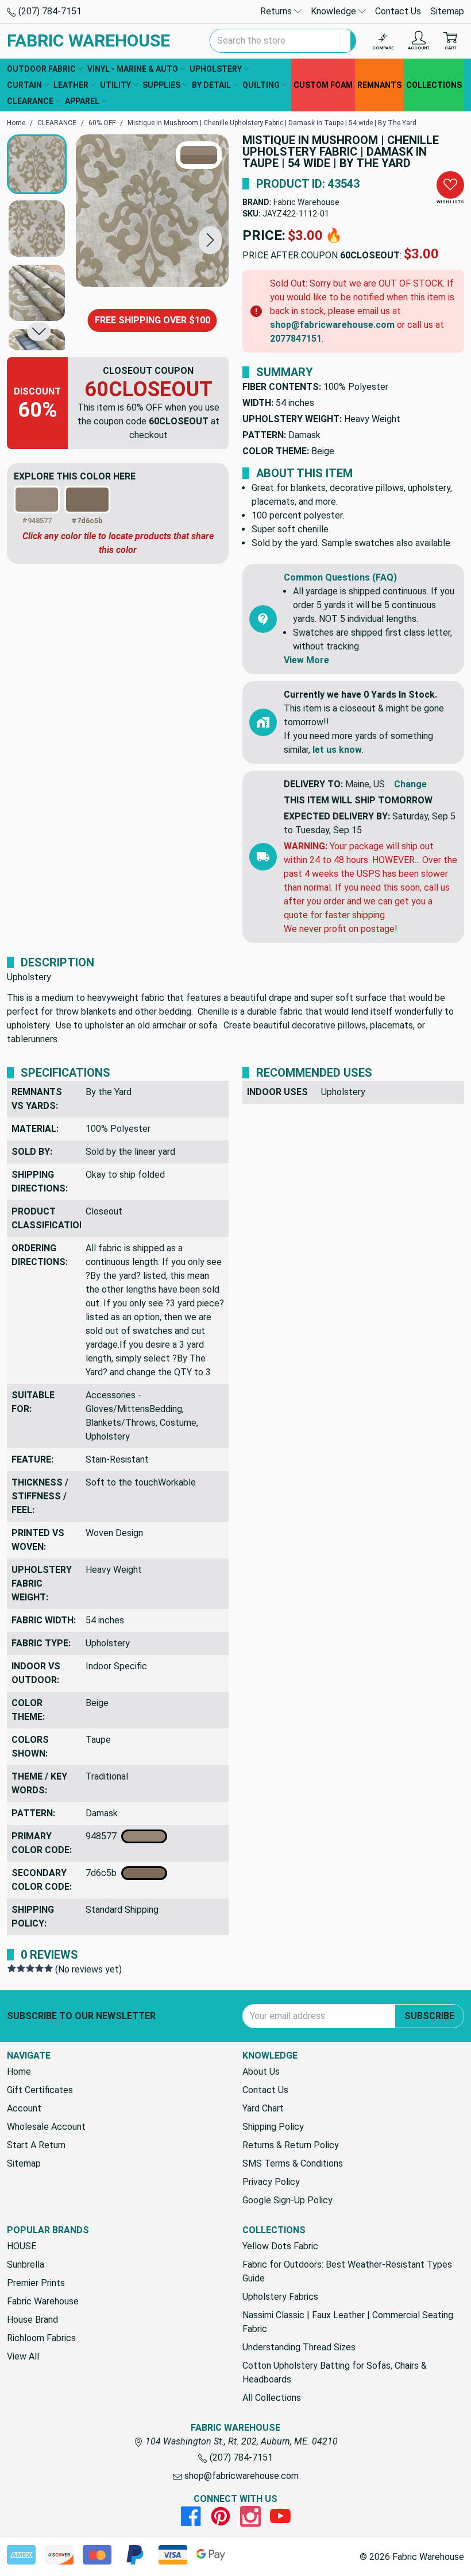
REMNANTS (379, 85)
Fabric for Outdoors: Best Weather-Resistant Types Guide (347, 2271)
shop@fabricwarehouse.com (332, 325)
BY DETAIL (211, 85)
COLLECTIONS (434, 85)
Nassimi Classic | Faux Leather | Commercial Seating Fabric (348, 2322)
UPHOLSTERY (216, 69)
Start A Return (36, 2145)
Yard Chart (263, 2108)
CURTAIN (24, 85)
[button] (210, 240)
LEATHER (71, 85)
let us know (337, 750)
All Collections (272, 2398)
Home (19, 2072)
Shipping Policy (273, 2127)
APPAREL (82, 101)
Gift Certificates (40, 2090)
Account (24, 2108)
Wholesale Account (46, 2127)
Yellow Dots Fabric (280, 2246)
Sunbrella (26, 2264)
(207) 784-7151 (49, 11)
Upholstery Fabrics (280, 2297)
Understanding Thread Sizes (299, 2347)
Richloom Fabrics (41, 2338)
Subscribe (429, 2016)
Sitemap (447, 11)
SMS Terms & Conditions (293, 2163)
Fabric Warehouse (306, 202)
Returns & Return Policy (291, 2145)
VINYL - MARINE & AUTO (133, 69)
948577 (103, 1836)
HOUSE (22, 2246)
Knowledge (335, 11)
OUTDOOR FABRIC (41, 69)
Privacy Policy (271, 2182)
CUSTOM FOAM (323, 85)
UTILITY (115, 85)
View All (23, 2356)
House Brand (32, 2320)
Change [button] (410, 784)
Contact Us (398, 11)
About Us (261, 2072)
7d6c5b (103, 1873)
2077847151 (296, 339)
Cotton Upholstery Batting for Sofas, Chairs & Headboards (335, 2372)
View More (306, 660)
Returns (277, 11)
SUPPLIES (161, 85)
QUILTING (261, 85)
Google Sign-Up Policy (287, 2200)
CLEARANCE (30, 101)
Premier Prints (36, 2283)
